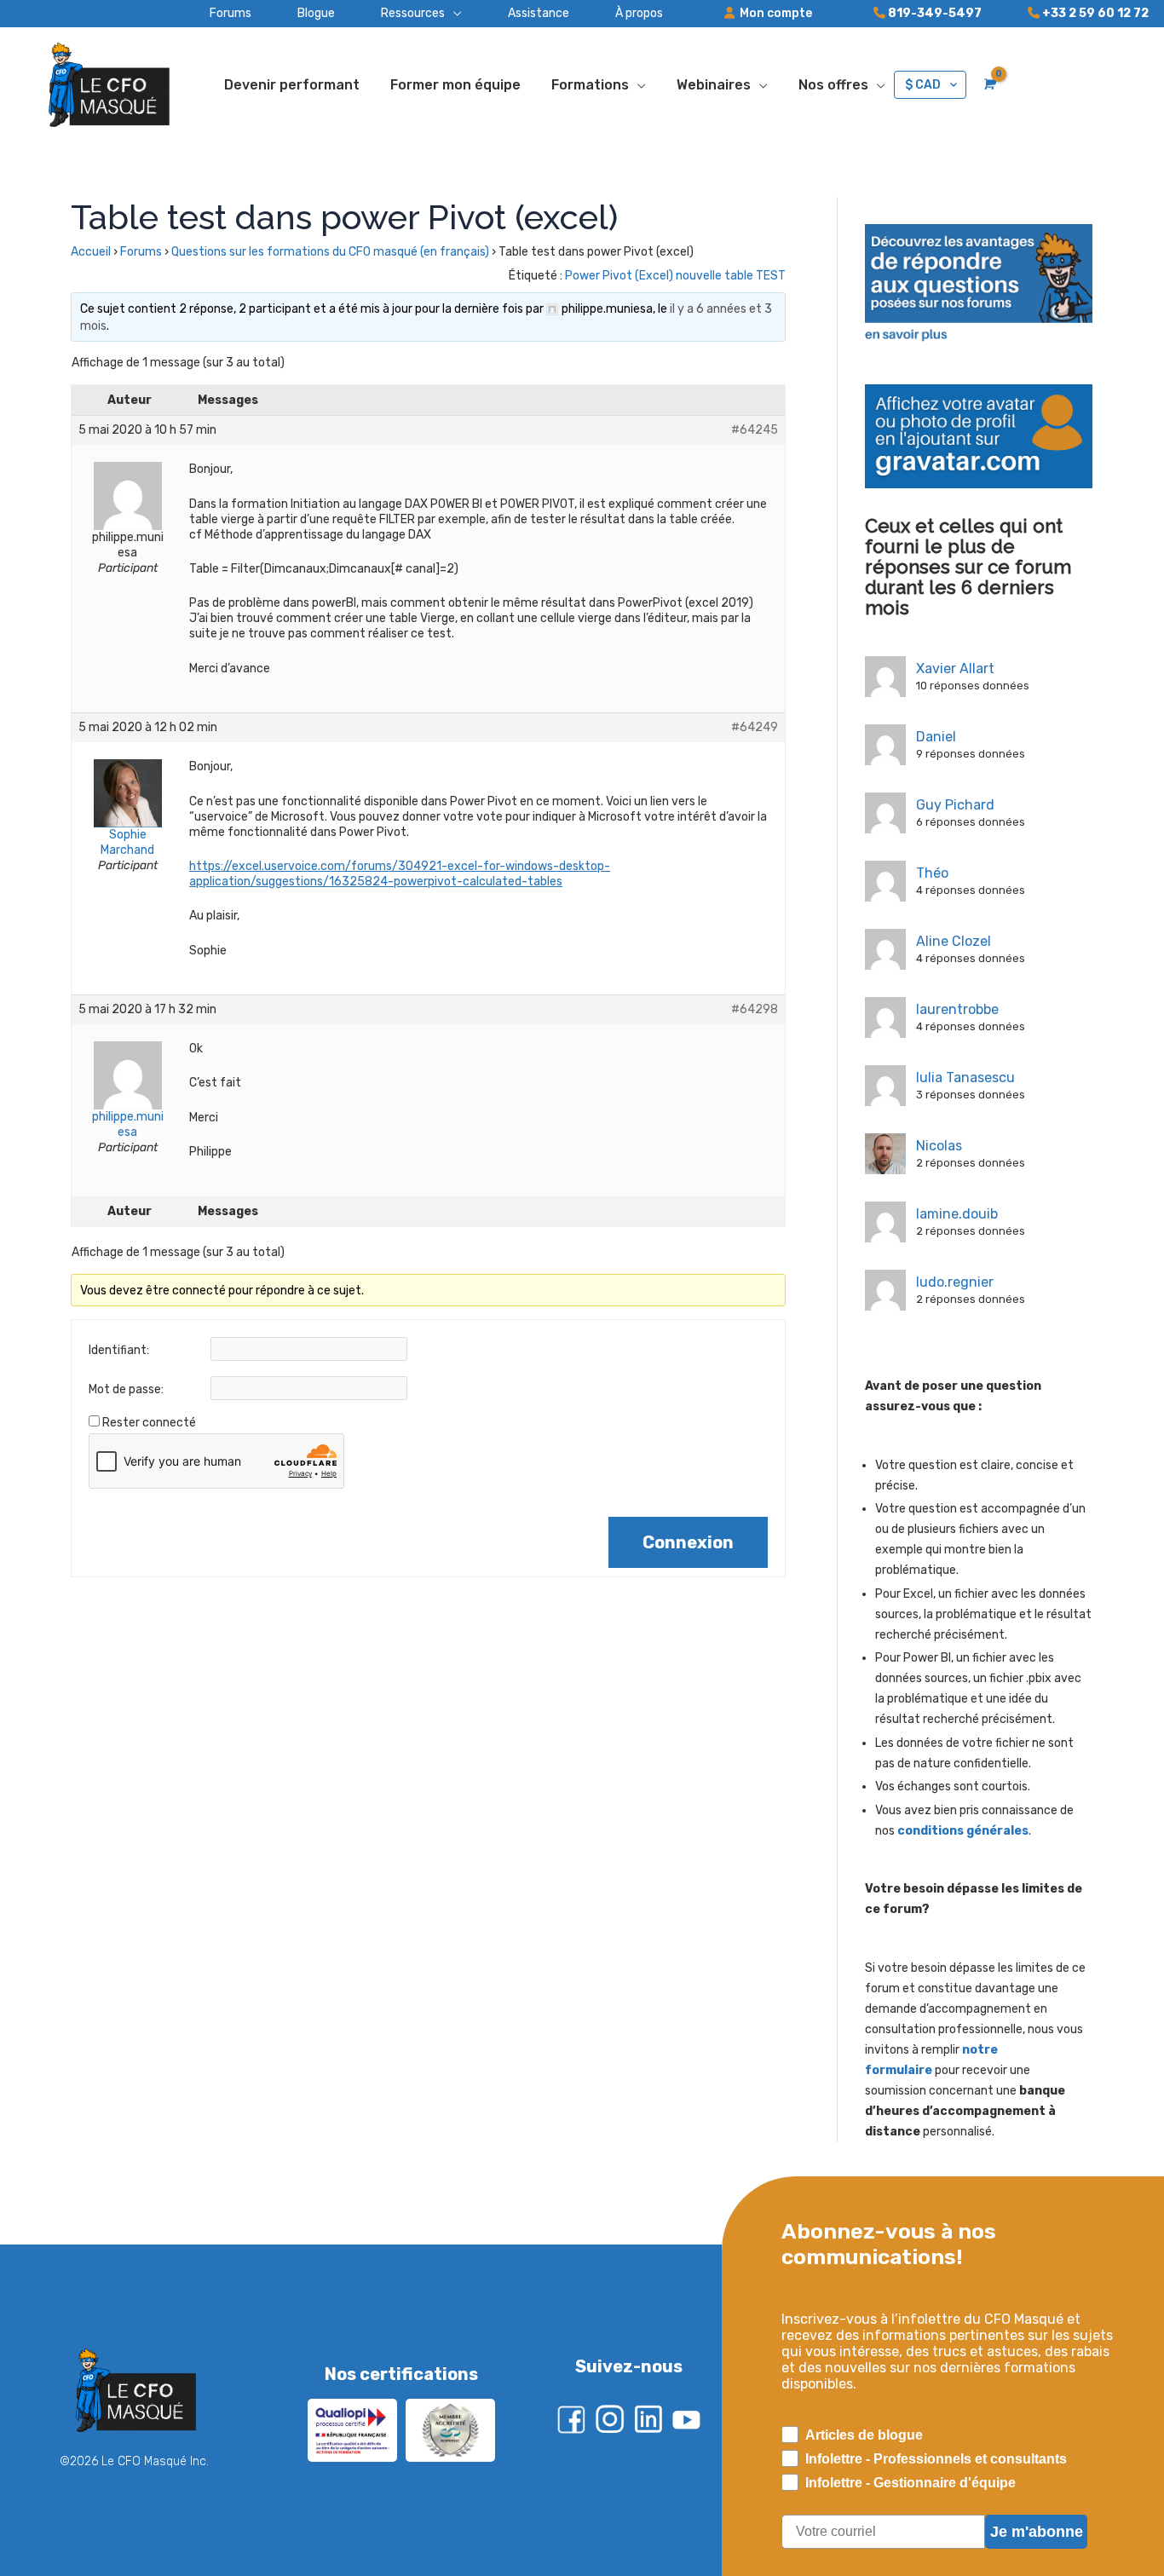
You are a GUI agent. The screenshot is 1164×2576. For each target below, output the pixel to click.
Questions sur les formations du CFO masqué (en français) (330, 252)
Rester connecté (149, 1423)
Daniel (936, 737)
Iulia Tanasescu (965, 1078)
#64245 (755, 430)
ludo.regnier (955, 1282)
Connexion (688, 1542)
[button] (398, 14)
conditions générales (963, 1831)
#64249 (755, 727)
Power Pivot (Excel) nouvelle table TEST (675, 276)
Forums (141, 252)
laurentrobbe (957, 1009)
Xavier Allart (955, 668)
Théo (932, 873)
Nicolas (939, 1146)
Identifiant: (119, 1350)
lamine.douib (957, 1214)
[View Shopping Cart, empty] (988, 84)
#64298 (755, 1009)
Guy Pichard (955, 805)
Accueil (91, 252)
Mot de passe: (126, 1389)
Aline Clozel (954, 941)
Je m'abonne (1037, 2532)
